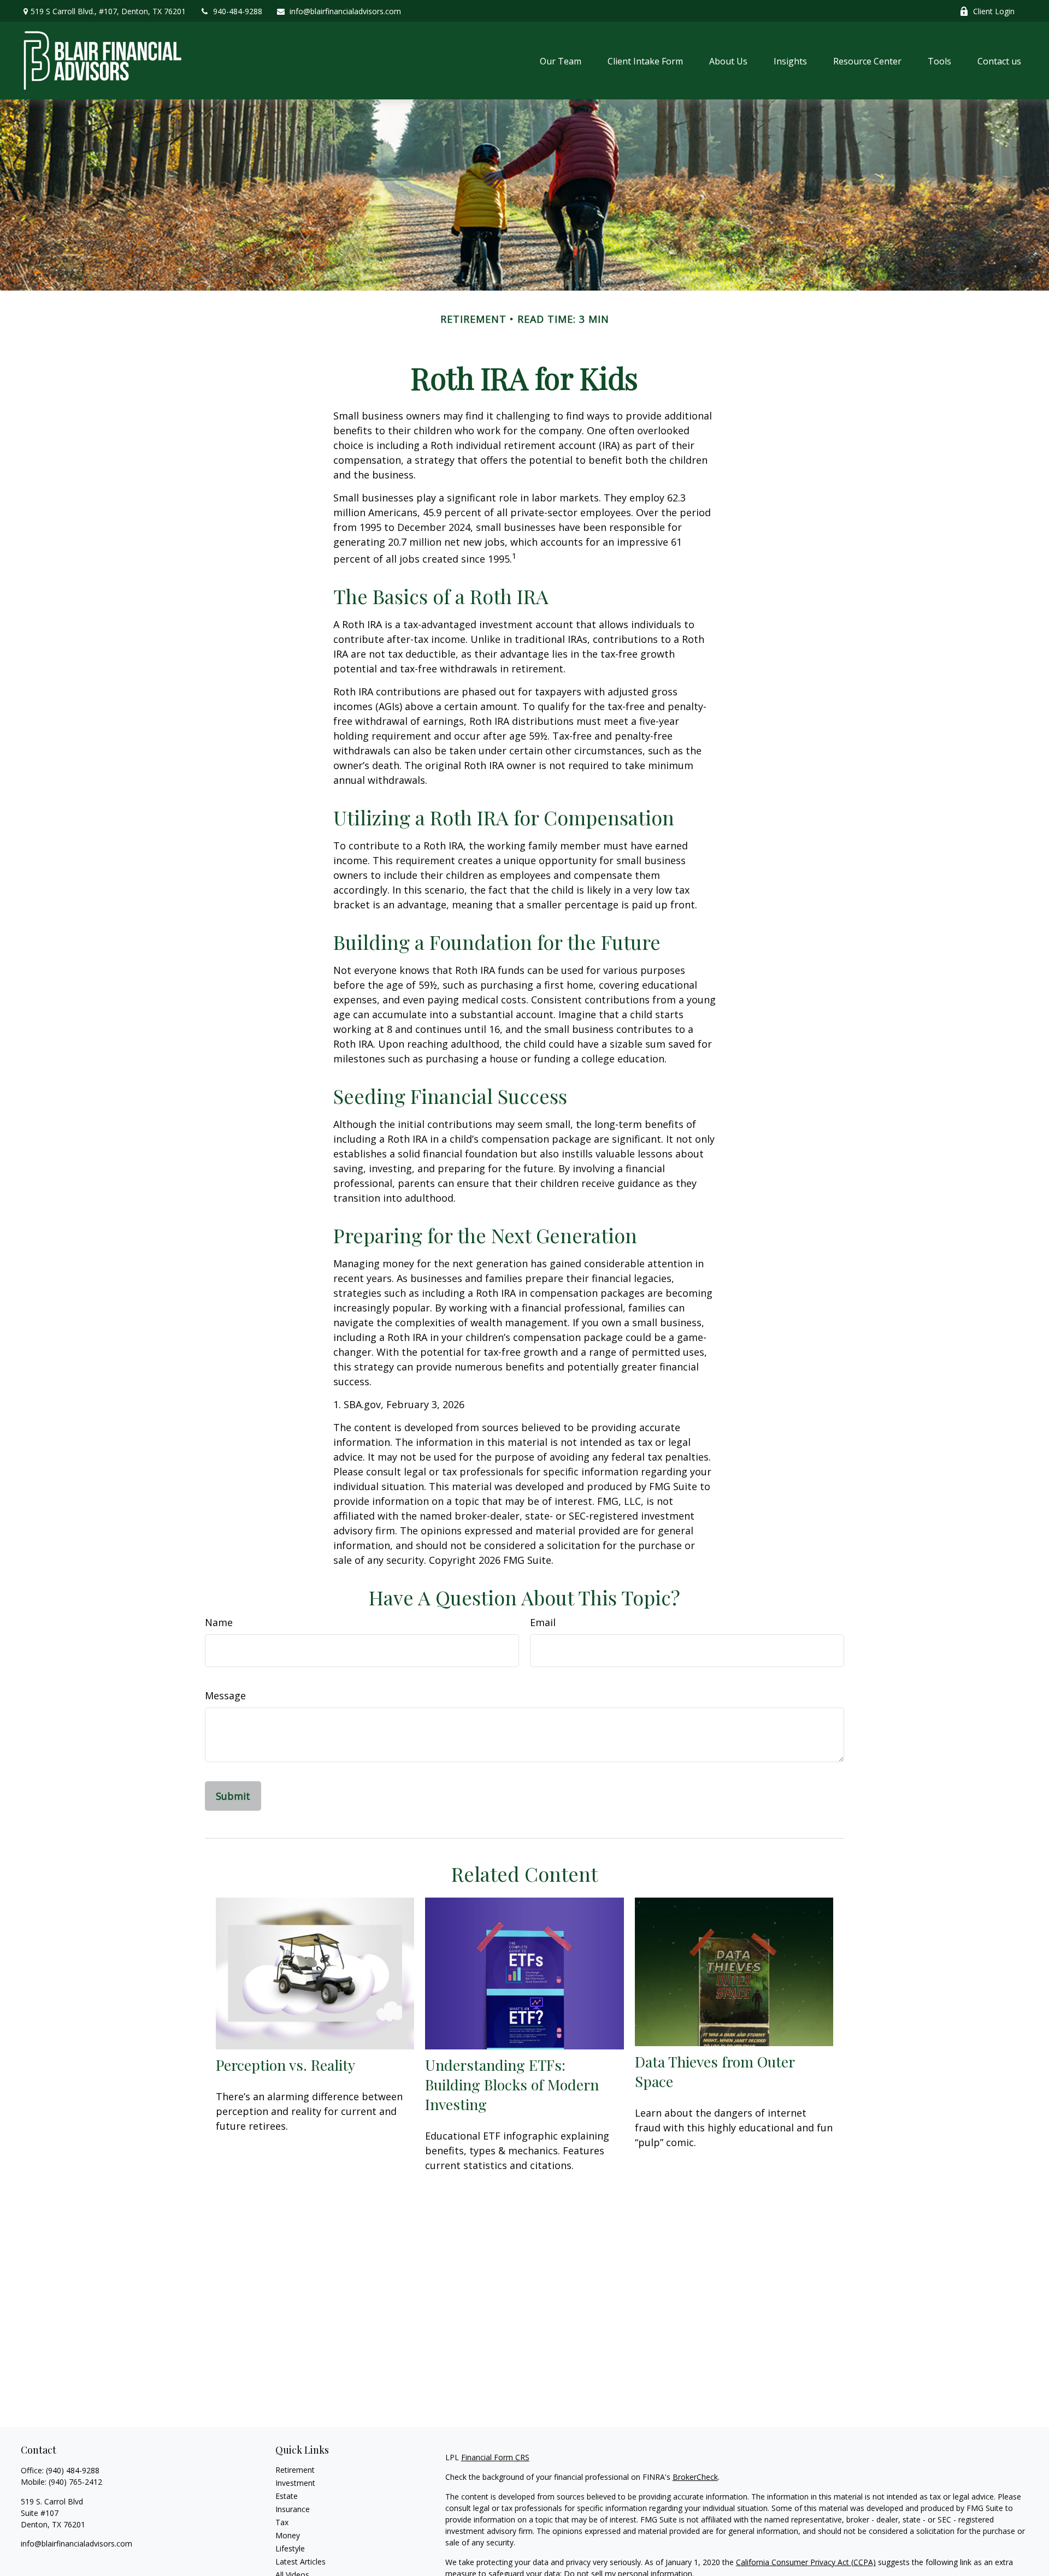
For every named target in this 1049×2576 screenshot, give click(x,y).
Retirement (295, 2470)
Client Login (994, 11)
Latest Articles (300, 2562)
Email (543, 1622)
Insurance (293, 2509)
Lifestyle (290, 2548)
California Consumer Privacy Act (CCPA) (806, 2562)
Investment (295, 2483)
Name (219, 1622)
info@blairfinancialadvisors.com (345, 11)
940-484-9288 (238, 11)
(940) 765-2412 (75, 2482)
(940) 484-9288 (73, 2470)
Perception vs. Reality (285, 2065)
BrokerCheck (695, 2477)
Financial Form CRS (495, 2457)
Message (225, 1695)
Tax (282, 2522)
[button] (561, 61)
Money (288, 2535)
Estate (287, 2496)
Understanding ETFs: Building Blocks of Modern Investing (512, 2084)
